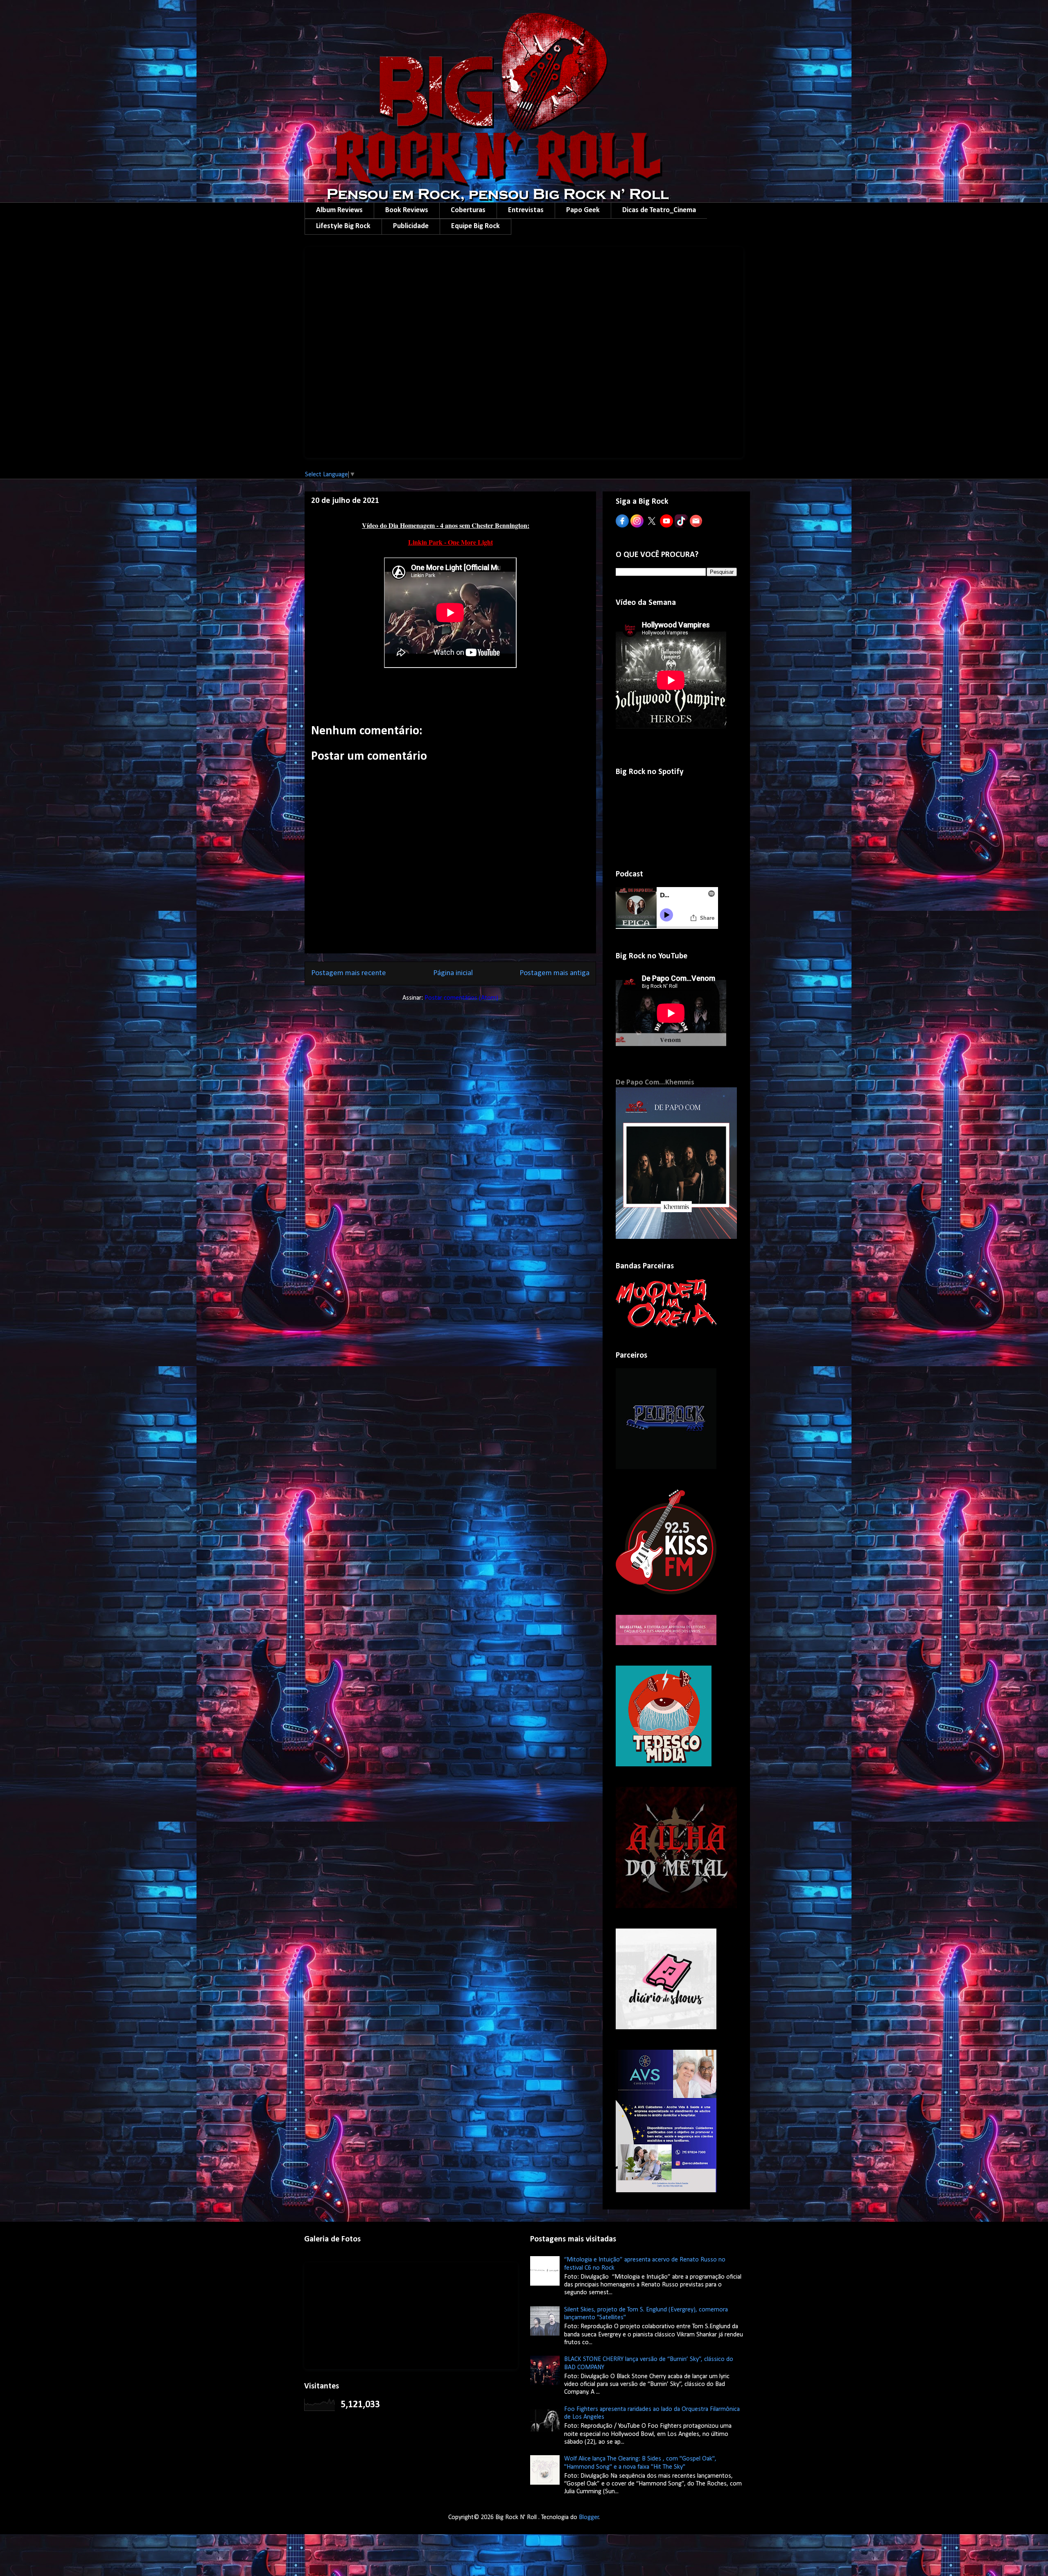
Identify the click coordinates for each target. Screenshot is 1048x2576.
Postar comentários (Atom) (461, 998)
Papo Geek (583, 210)
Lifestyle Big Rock (343, 226)
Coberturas (468, 210)
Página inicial (453, 973)
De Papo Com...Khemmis (655, 1083)
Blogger (589, 2517)
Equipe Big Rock (475, 226)
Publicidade (411, 226)
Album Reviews (339, 210)
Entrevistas (526, 210)
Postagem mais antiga (554, 973)
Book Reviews (407, 210)
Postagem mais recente (349, 973)
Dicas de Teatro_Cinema (659, 210)
